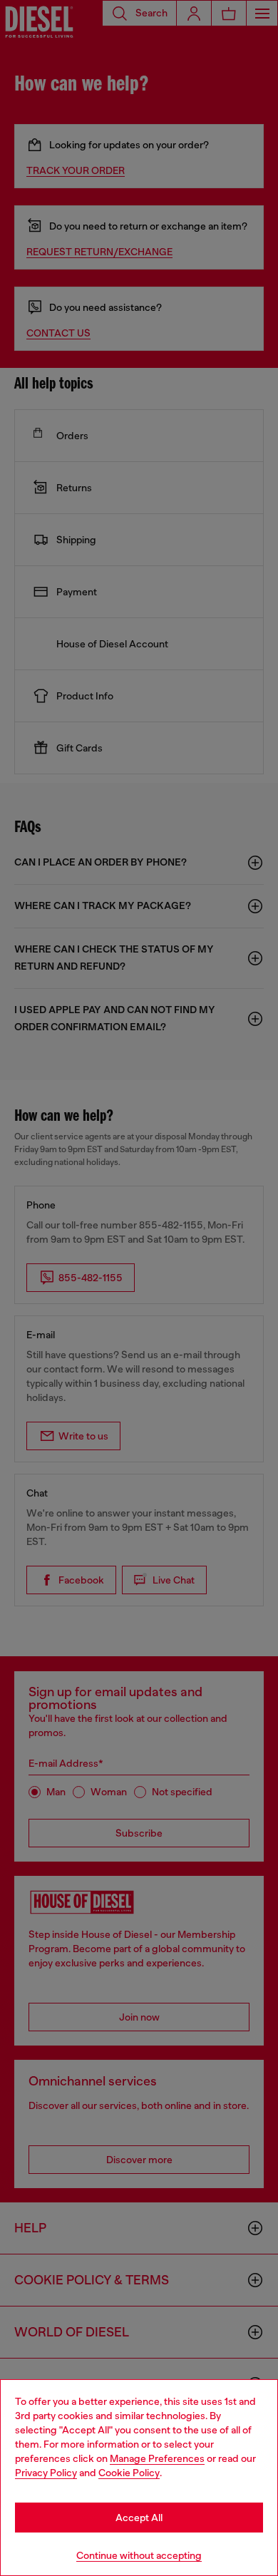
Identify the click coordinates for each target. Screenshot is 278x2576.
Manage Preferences (157, 2458)
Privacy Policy (46, 2473)
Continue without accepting (139, 2555)
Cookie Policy (129, 2473)
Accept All (139, 2518)
